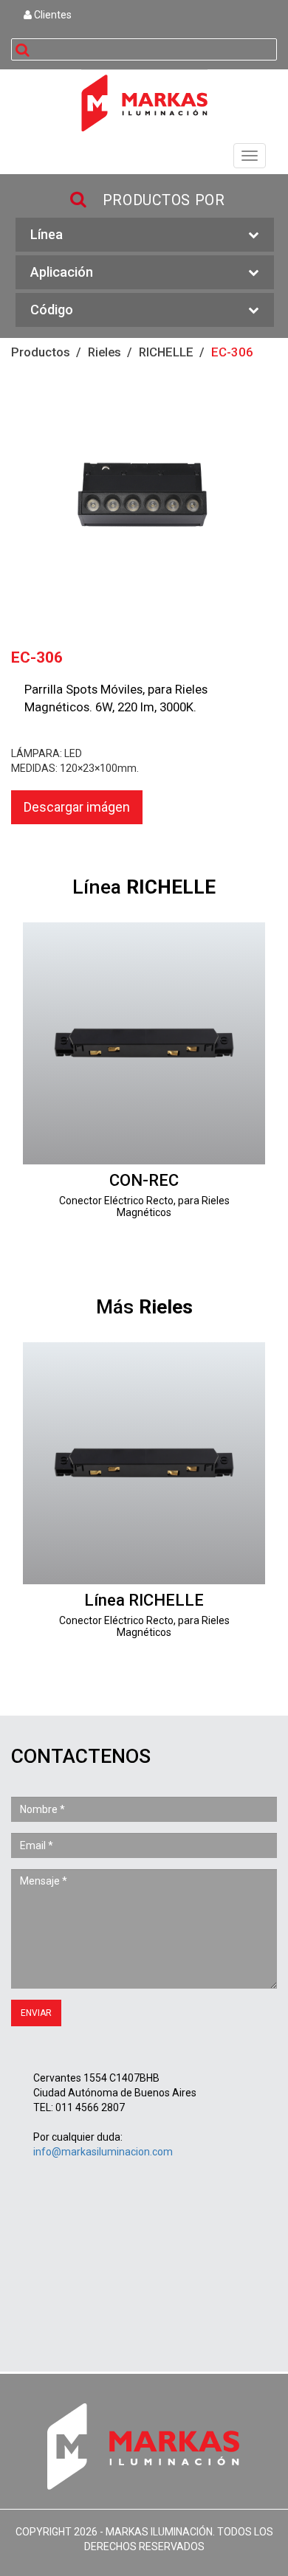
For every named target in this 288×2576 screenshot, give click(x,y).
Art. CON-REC (144, 1080)
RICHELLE (166, 352)
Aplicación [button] (62, 272)
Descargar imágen (77, 807)
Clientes (52, 15)
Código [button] (52, 310)
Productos (41, 352)
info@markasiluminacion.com (103, 2152)
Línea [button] (47, 234)
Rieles (104, 352)
